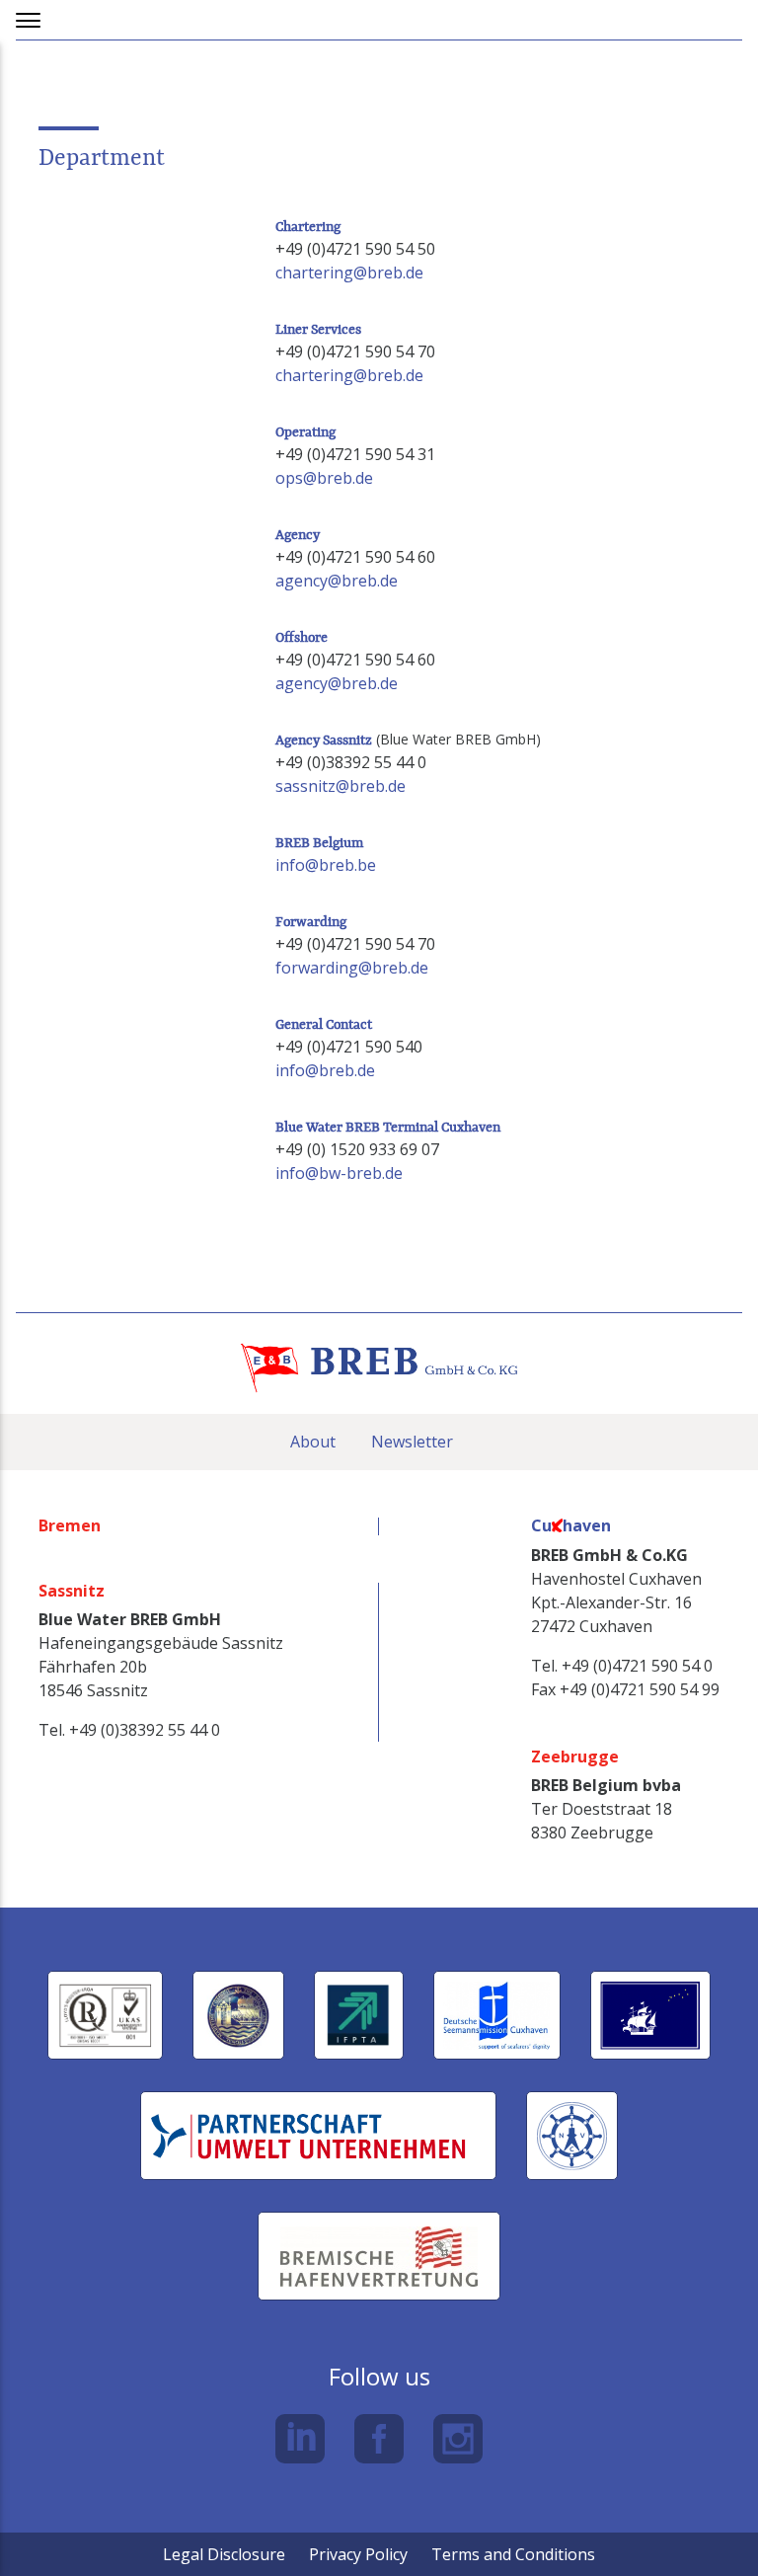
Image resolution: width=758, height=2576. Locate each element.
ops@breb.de (324, 478)
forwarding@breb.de (352, 968)
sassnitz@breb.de (341, 786)
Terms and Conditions (513, 2554)
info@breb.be (326, 865)
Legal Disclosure (224, 2554)
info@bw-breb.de (339, 1173)
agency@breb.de (337, 581)
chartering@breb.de (349, 273)
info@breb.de (325, 1070)
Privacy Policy (358, 2554)
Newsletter (412, 1442)
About (313, 1442)
